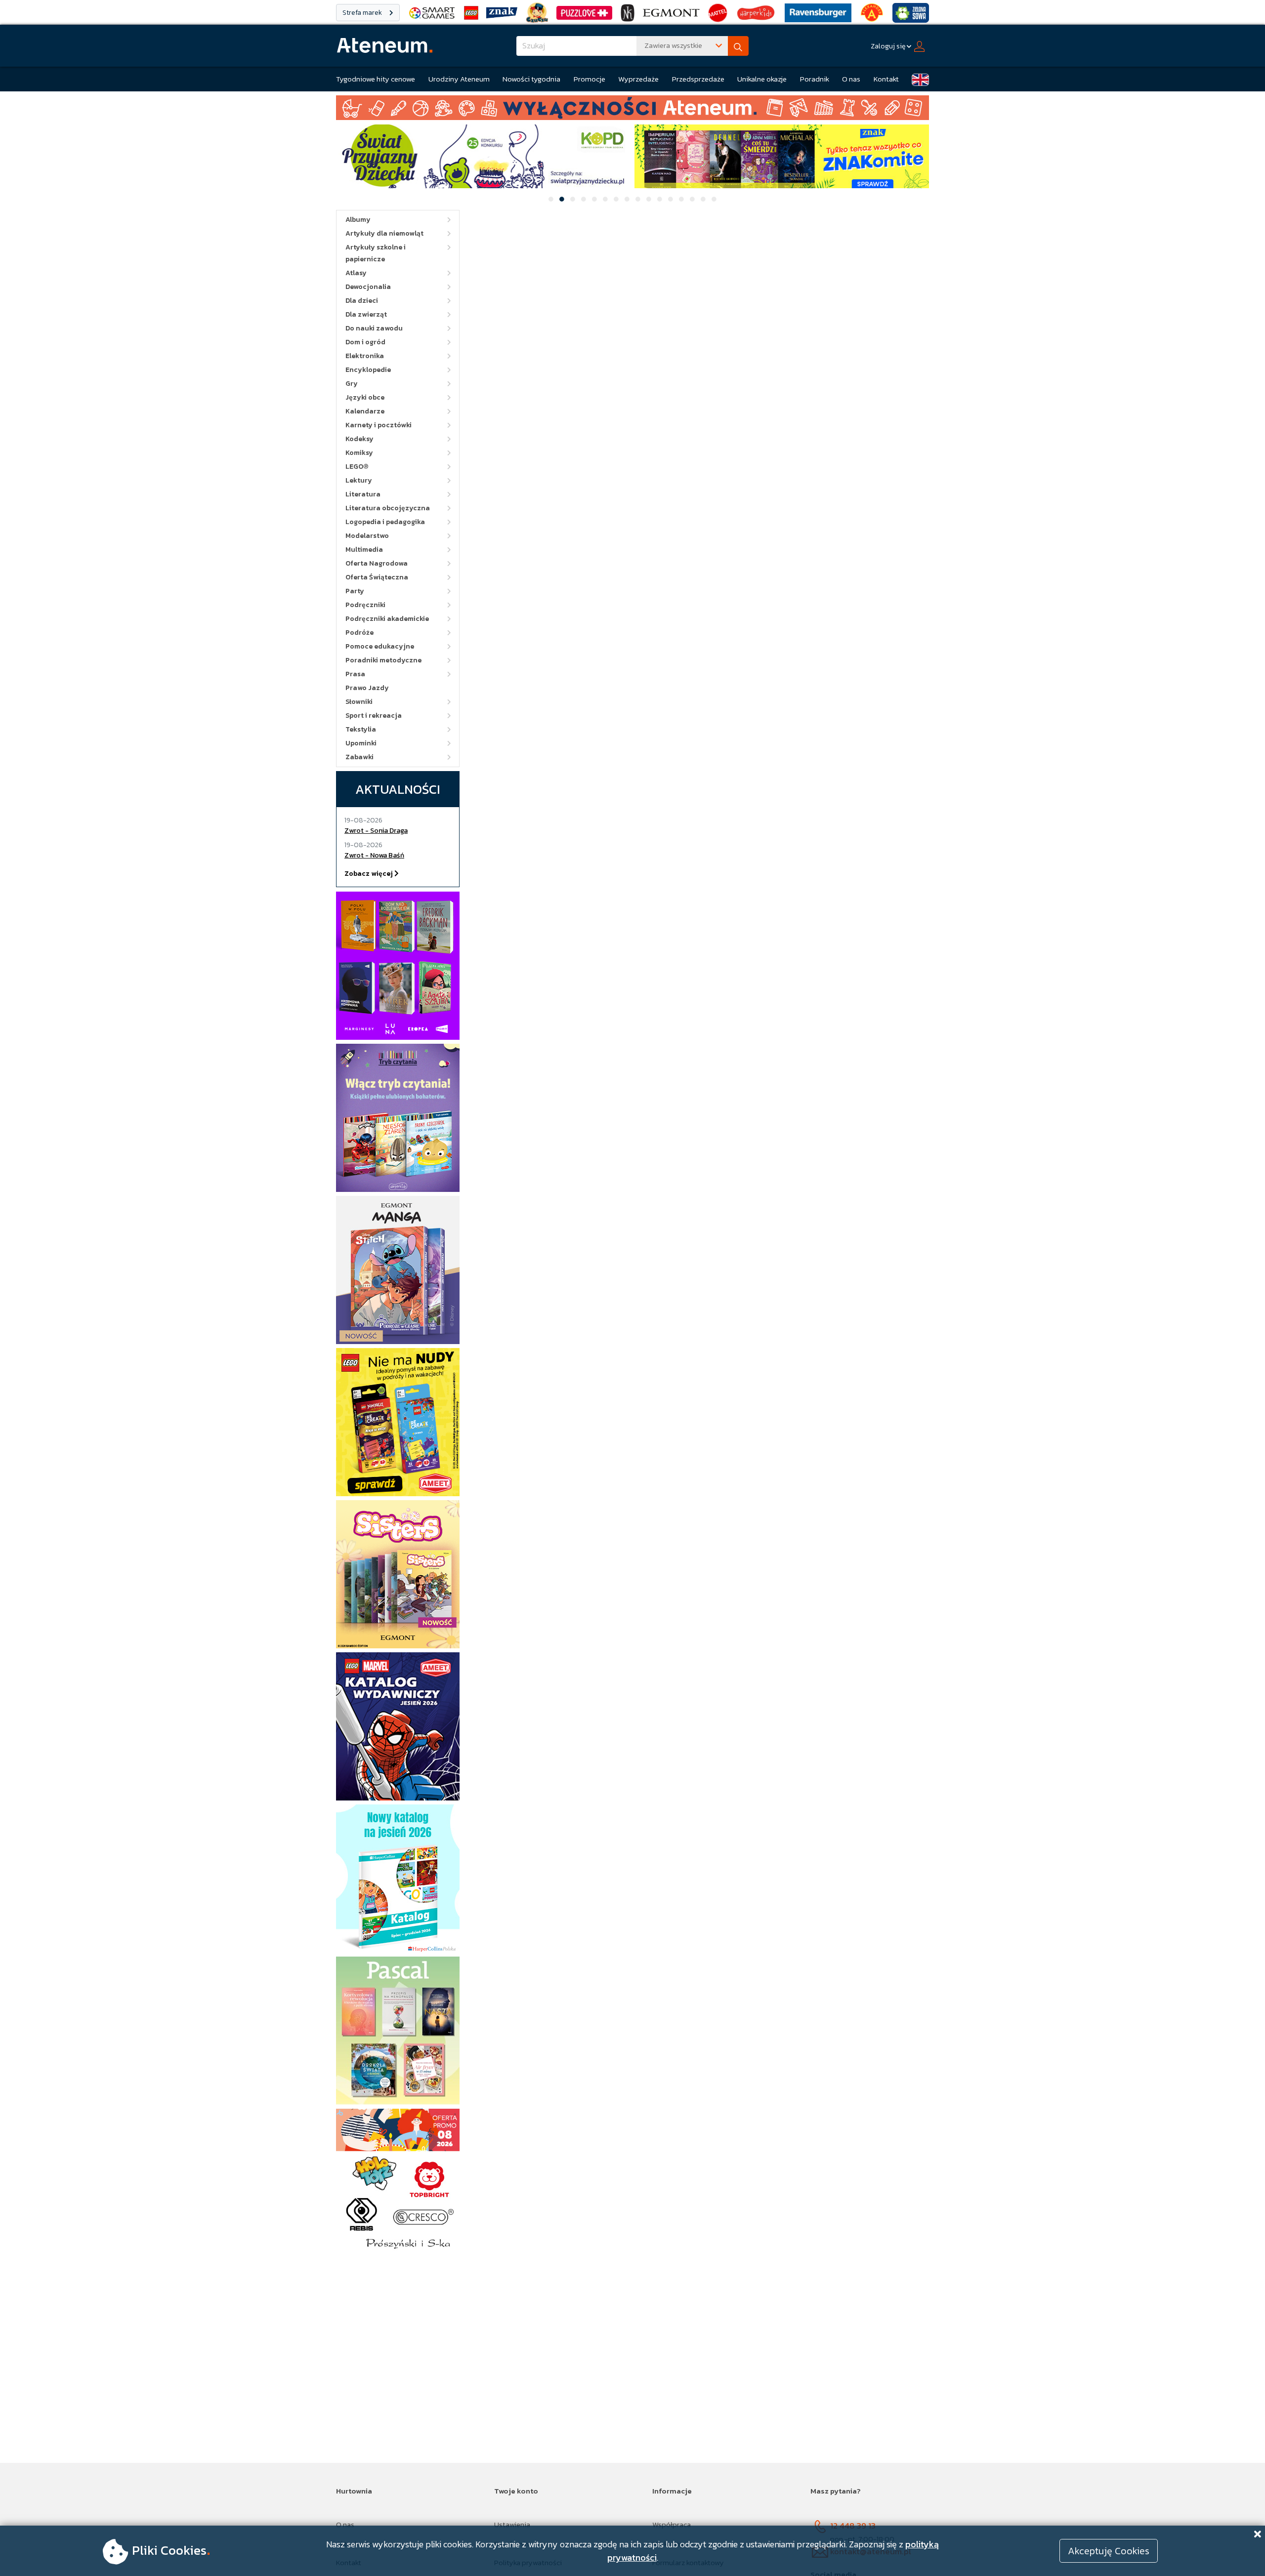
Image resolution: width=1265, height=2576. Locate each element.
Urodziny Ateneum (459, 79)
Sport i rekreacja (374, 716)
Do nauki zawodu (374, 328)
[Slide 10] (649, 199)
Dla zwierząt (366, 314)
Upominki (361, 743)
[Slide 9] (638, 199)
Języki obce (365, 397)
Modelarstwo (367, 536)
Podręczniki (365, 605)
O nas (851, 79)
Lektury (359, 480)
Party (355, 591)
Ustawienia (512, 2524)
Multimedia (364, 550)
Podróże (359, 633)
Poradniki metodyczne (383, 660)
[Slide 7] (616, 199)
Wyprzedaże (638, 79)
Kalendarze (365, 411)
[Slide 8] (627, 199)
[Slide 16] (714, 199)
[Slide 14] (692, 199)
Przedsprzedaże (698, 79)
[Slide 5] (594, 199)
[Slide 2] (562, 199)
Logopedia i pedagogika (385, 522)
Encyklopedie (368, 370)
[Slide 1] (551, 199)
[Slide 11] (660, 199)
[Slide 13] (681, 199)
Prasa (355, 674)
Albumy (358, 220)
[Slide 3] (573, 199)
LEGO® (357, 467)
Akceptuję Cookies (1109, 2551)
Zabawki (359, 757)
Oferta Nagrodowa (377, 563)
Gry (352, 384)
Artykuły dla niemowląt (384, 233)
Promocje (590, 79)
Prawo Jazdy (367, 688)
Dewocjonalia (368, 287)
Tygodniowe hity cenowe (376, 79)
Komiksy (359, 453)
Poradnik (815, 79)
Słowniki (359, 702)
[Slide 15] (703, 199)
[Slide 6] (605, 199)
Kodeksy (359, 439)
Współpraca (672, 2524)
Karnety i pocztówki (379, 425)
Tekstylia (361, 729)
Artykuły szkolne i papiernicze (376, 253)
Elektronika (365, 356)
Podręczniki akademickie (387, 619)
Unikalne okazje (762, 79)
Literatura (363, 494)
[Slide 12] (671, 199)
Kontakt (886, 79)
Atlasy (356, 273)
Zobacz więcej (369, 874)
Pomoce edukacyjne (380, 646)
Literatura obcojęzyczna (388, 508)
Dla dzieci (362, 301)
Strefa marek (363, 13)
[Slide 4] (584, 199)
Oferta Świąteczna (377, 577)
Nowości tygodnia (531, 79)
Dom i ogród (365, 342)
